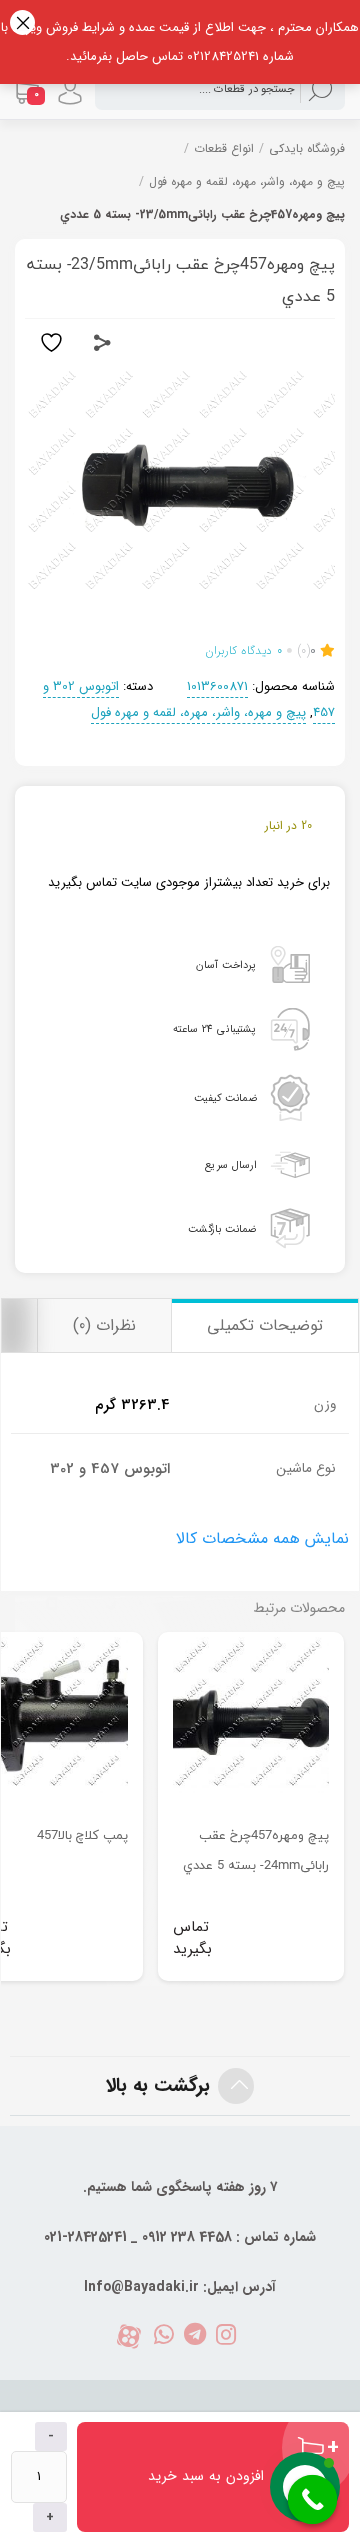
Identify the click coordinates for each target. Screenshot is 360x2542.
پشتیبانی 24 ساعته (215, 1029)
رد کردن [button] (22, 22)
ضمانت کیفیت (225, 1096)
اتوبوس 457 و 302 (110, 1469)
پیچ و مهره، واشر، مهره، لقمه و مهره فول (247, 181)
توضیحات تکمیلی (265, 1325)
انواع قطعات (224, 148)
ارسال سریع (230, 1164)
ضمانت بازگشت (222, 1228)
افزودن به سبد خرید (206, 2476)
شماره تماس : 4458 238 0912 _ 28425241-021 (180, 2237)
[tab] (264, 1325)
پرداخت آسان (226, 964)
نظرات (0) (104, 1325)
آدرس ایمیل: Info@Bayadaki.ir (180, 2287)
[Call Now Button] (313, 2500)
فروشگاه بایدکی (307, 148)
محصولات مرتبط (299, 1608)
